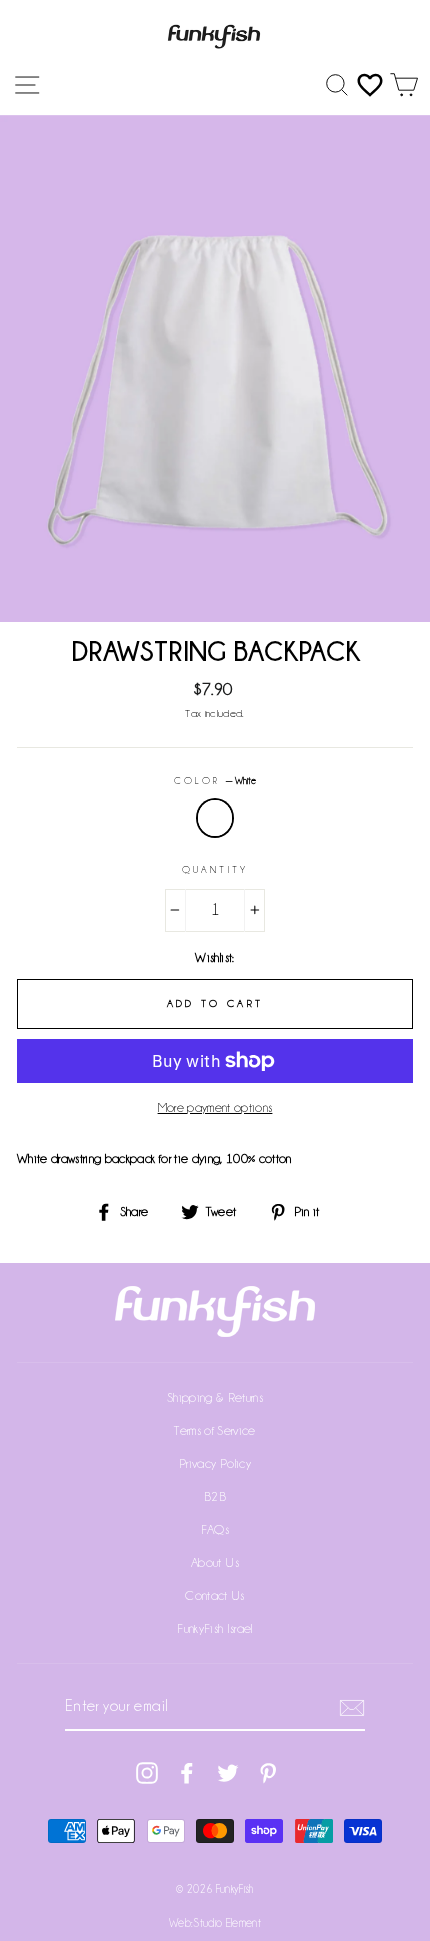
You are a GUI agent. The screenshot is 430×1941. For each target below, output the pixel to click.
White (215, 818)
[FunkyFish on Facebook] (187, 1772)
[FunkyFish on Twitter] (228, 1772)
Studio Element (227, 1923)
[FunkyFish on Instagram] (147, 1772)
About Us (215, 1562)
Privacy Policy (215, 1463)
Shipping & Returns (215, 1397)
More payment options (215, 1107)
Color (215, 781)
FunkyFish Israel (214, 1628)
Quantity (214, 870)
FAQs (215, 1529)
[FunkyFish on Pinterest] (268, 1772)
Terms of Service (214, 1430)
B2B (215, 1496)
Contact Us (214, 1595)
